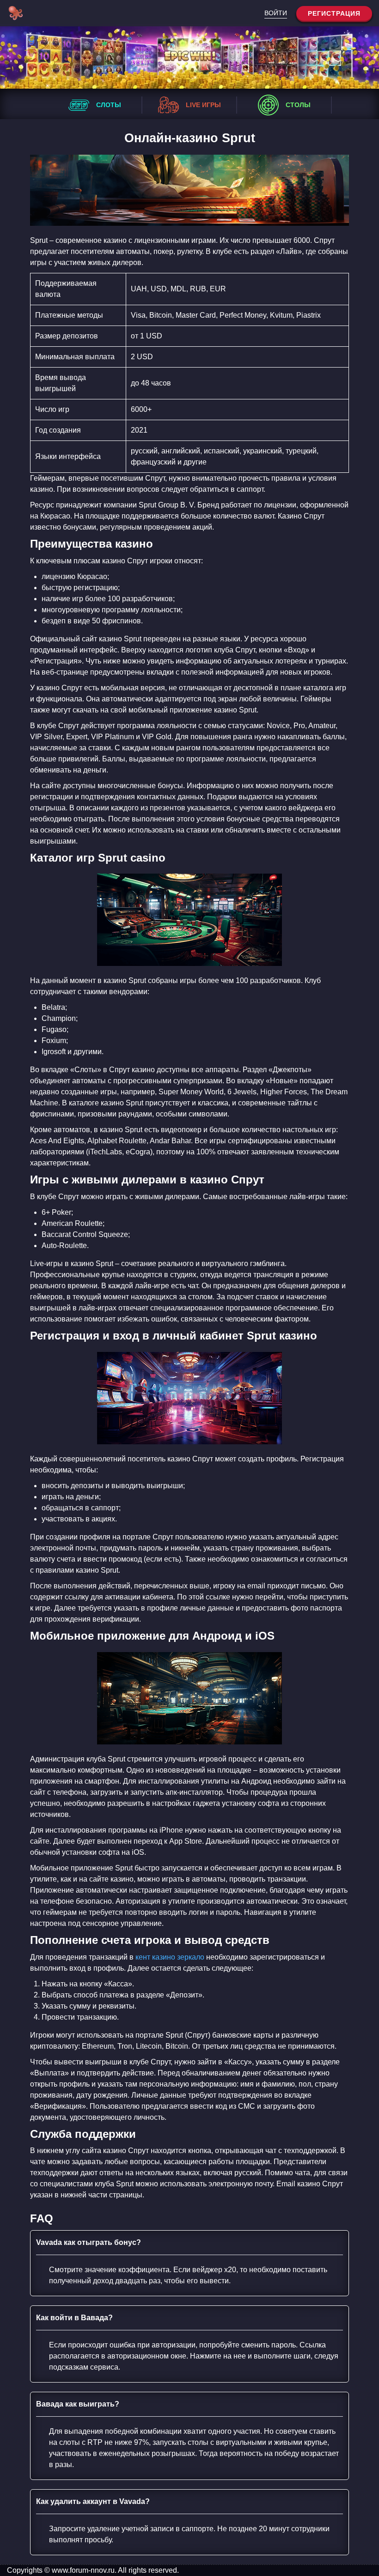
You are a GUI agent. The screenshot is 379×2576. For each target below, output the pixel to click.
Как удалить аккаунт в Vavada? (93, 2501)
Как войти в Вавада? (74, 2318)
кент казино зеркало (170, 1957)
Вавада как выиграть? (78, 2404)
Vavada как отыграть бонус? (89, 2242)
